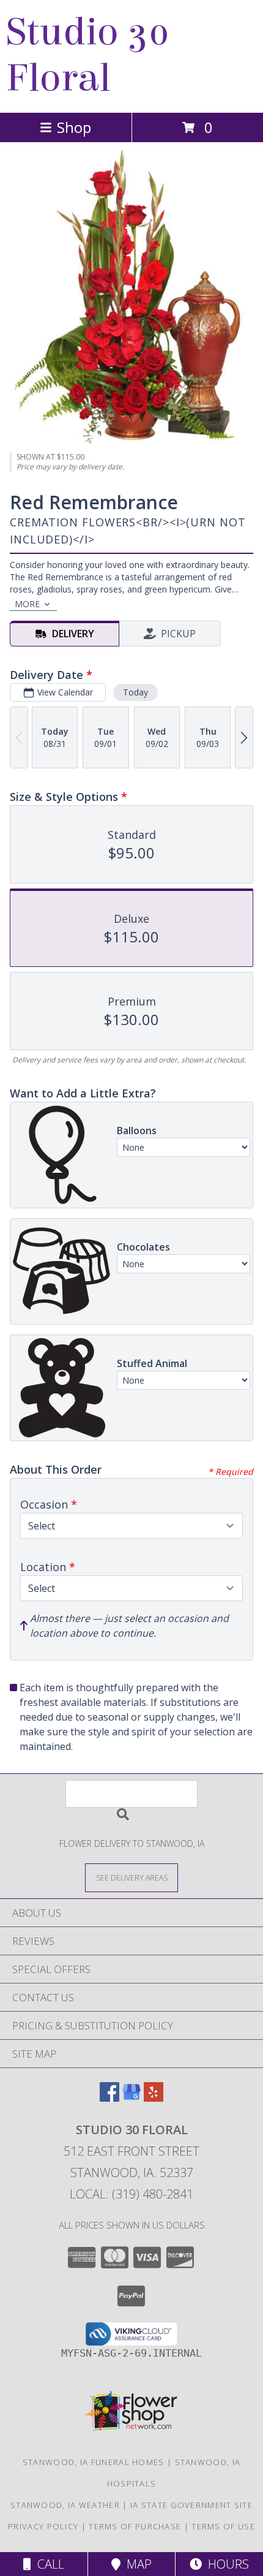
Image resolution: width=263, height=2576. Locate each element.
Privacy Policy (43, 2526)
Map (136, 2564)
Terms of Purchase (135, 2526)
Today (135, 692)
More (27, 604)
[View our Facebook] (109, 2098)
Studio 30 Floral (88, 55)
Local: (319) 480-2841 (131, 2194)
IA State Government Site (191, 2505)
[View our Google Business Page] (131, 2098)
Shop (74, 127)
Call (48, 2564)
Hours (225, 2564)
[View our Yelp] (154, 2098)
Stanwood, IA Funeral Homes (94, 2462)
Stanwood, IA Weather (65, 2505)
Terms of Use (223, 2526)
